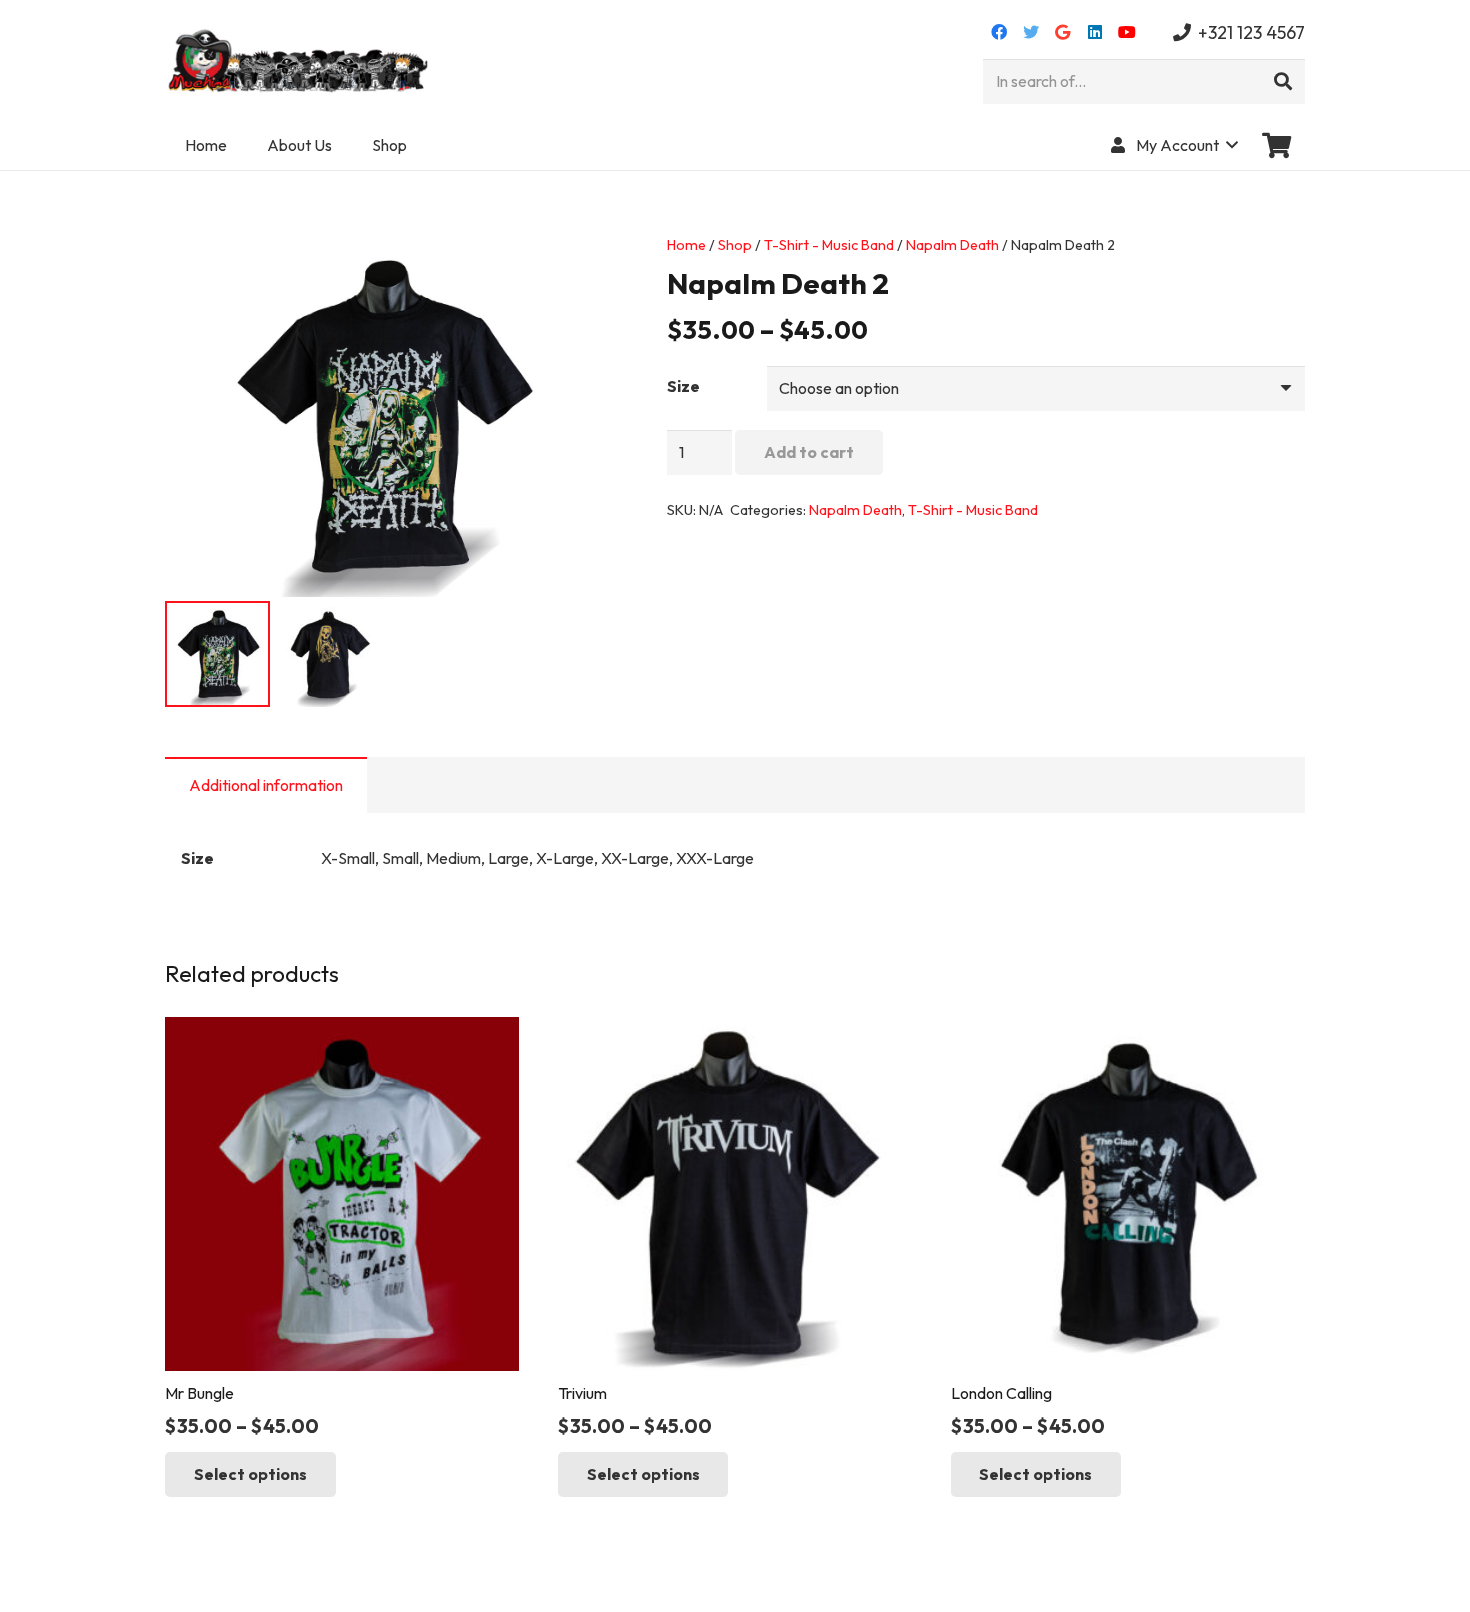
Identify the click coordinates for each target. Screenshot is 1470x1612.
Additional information (266, 785)
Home (686, 245)
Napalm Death (952, 245)
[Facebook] (999, 32)
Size (683, 386)
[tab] (266, 785)
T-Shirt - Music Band (829, 245)
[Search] (1283, 82)
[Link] (300, 60)
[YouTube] (1127, 32)
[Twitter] (1031, 32)
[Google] (1063, 32)
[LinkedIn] (1095, 32)
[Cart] (1276, 145)
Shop (735, 245)
